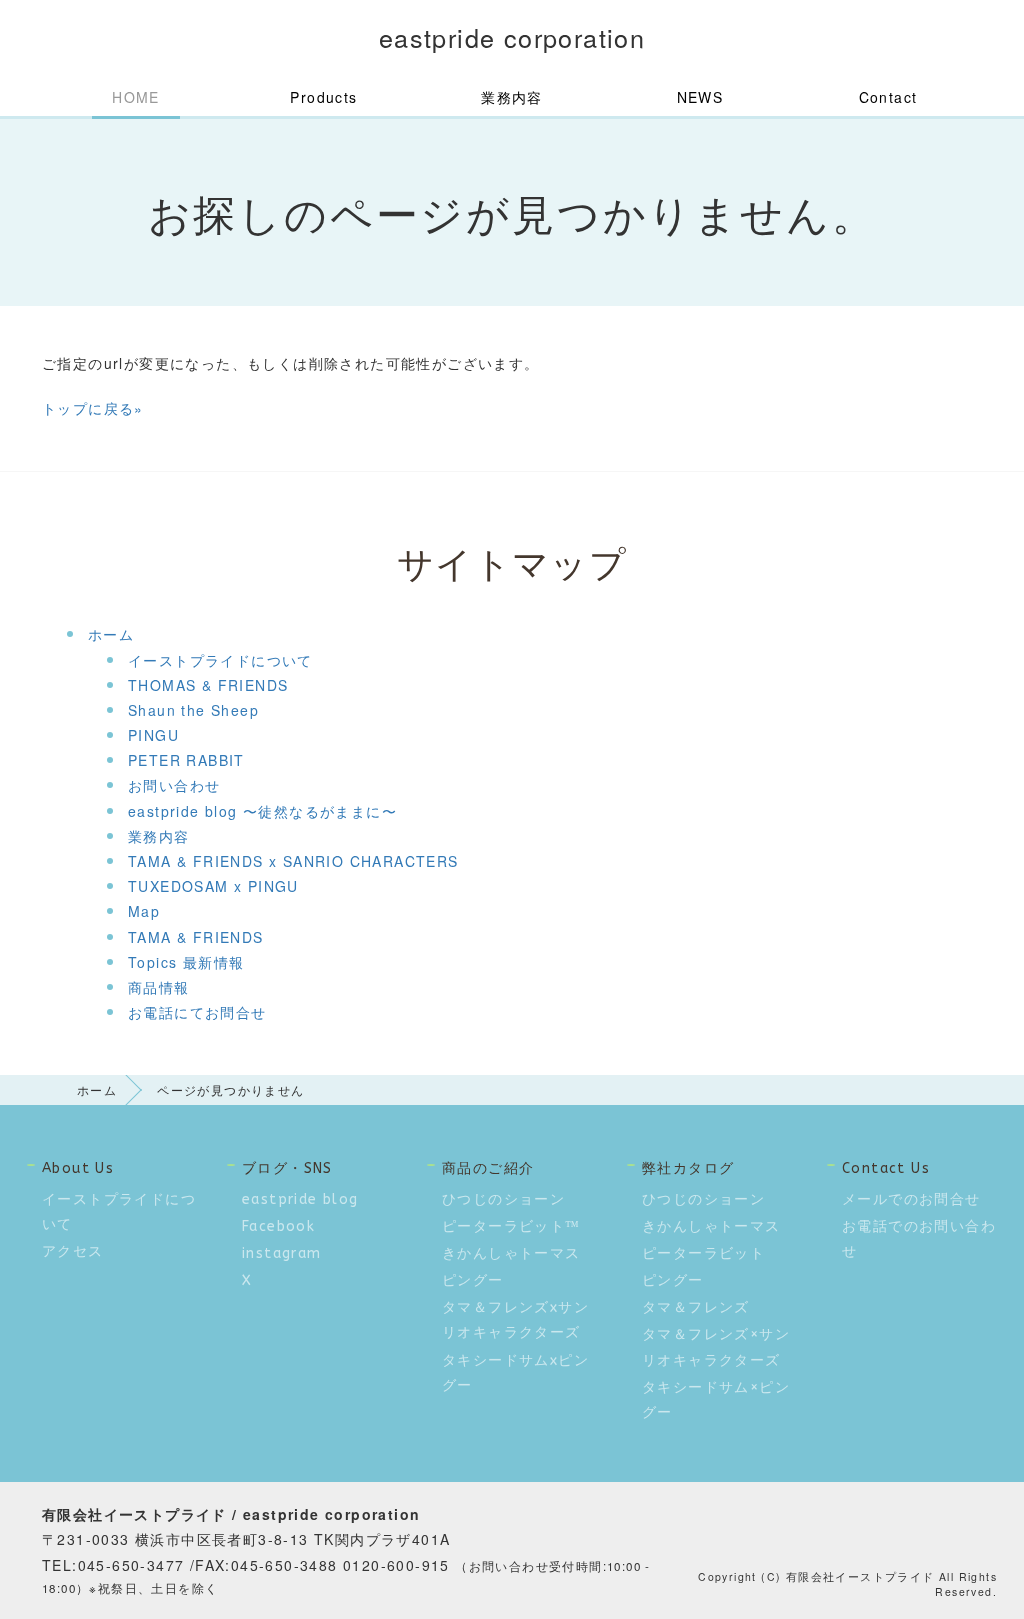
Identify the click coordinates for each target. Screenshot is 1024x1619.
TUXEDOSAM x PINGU (213, 886)
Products (323, 97)
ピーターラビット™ (511, 1226)
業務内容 (512, 97)
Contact (888, 97)
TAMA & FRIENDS (196, 937)
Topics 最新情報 (186, 962)
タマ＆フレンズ (696, 1307)
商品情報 (159, 987)
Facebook (278, 1226)
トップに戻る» (93, 408)
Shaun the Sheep (193, 710)
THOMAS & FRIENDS (208, 685)
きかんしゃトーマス (511, 1253)
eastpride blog (300, 1199)
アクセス (73, 1251)
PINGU (153, 735)
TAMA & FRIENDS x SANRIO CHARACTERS (293, 861)
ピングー (473, 1280)
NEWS (700, 97)
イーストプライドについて (220, 660)
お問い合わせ (174, 785)
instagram (282, 1253)
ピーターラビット (703, 1253)
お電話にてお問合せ (197, 1012)
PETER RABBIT (186, 760)
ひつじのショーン (503, 1199)
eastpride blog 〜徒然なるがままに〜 (262, 811)
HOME (136, 97)
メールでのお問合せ (911, 1199)
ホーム (111, 634)
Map (144, 911)
